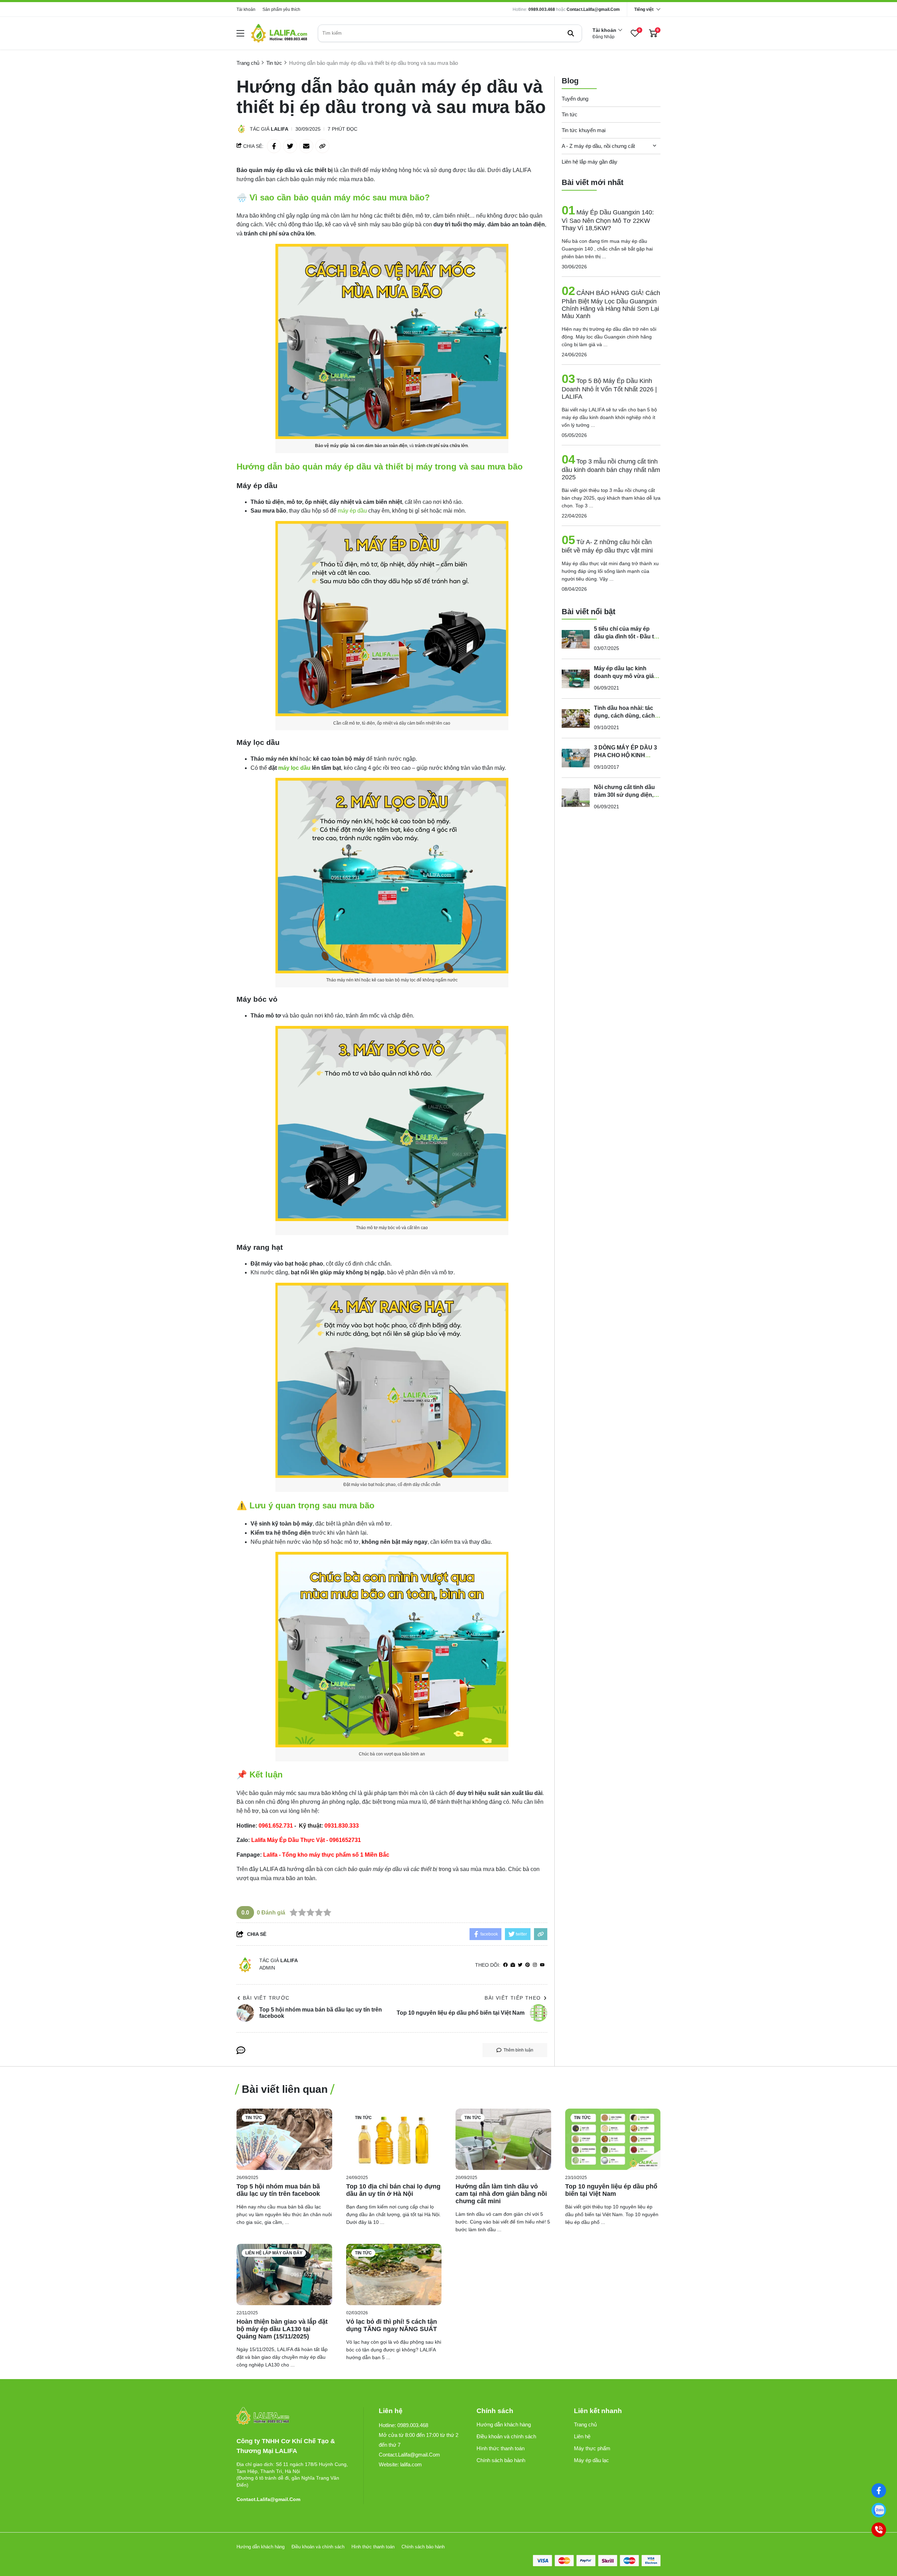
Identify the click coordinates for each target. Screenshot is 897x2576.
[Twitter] (520, 1965)
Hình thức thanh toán (501, 2448)
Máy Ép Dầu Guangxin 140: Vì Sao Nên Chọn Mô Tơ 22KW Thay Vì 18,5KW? (608, 220)
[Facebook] (879, 2491)
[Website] (513, 1965)
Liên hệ (582, 2436)
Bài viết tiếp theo (513, 1998)
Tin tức (570, 114)
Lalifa (280, 129)
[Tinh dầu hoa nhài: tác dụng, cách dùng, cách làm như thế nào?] (576, 718)
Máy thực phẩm (592, 2448)
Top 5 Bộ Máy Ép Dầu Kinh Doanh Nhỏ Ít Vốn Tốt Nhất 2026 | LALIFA (609, 389)
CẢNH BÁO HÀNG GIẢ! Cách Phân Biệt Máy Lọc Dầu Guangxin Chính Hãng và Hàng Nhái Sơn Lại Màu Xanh (611, 304)
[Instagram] (535, 1965)
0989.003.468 (542, 9)
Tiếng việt (644, 9)
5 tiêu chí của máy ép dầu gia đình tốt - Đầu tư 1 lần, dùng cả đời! (626, 636)
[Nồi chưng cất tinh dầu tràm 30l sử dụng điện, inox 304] (576, 797)
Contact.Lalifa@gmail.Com (593, 9)
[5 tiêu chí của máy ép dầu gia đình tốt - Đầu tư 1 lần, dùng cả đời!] (576, 639)
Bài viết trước (266, 1998)
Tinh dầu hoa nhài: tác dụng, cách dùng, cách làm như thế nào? (624, 716)
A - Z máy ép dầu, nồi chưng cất (598, 146)
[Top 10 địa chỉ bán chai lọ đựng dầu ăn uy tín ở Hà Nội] (394, 2139)
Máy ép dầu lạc (591, 2460)
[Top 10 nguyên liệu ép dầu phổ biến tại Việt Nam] (613, 2139)
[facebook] (505, 1965)
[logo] (279, 33)
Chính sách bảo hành (501, 2460)
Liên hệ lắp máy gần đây (590, 162)
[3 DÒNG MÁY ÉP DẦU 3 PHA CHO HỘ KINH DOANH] (576, 758)
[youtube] (542, 1965)
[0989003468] (879, 2510)
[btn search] (571, 33)
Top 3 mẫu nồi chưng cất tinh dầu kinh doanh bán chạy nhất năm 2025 (611, 469)
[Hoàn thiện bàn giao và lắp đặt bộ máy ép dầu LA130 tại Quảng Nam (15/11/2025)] (284, 2274)
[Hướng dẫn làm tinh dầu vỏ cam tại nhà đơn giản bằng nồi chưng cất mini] (503, 2139)
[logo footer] (292, 2416)
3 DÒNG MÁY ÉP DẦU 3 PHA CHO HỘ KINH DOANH (625, 755)
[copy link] (322, 146)
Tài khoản (246, 9)
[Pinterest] (528, 1965)
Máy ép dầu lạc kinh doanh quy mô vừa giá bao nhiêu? (624, 676)
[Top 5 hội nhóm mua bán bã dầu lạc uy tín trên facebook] (284, 2139)
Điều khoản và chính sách (506, 2436)
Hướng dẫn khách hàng (504, 2424)
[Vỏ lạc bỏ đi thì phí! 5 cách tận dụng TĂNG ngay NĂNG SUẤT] (394, 2274)
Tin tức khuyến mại (584, 130)
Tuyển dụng (575, 99)
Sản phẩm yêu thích (281, 9)
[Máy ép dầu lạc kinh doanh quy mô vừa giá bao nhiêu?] (576, 679)
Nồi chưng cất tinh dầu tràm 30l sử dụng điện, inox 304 (624, 795)
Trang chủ (585, 2424)
